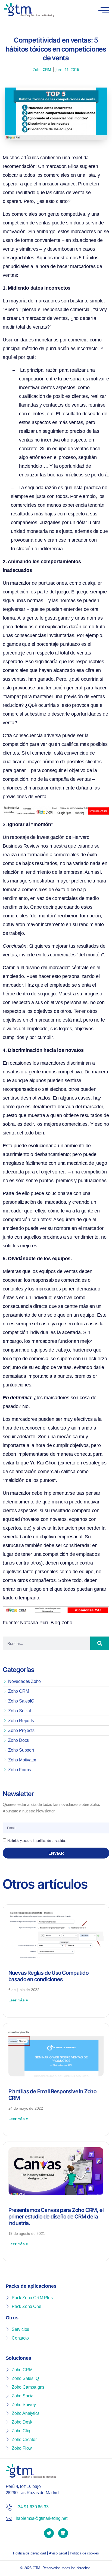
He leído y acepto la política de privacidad (37, 1841)
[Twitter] (49, 2533)
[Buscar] (100, 1643)
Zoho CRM (42, 70)
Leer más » (18, 2000)
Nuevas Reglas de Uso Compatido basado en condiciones (49, 1976)
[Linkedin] (63, 2533)
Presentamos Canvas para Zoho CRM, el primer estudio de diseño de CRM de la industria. (56, 2217)
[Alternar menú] (104, 11)
